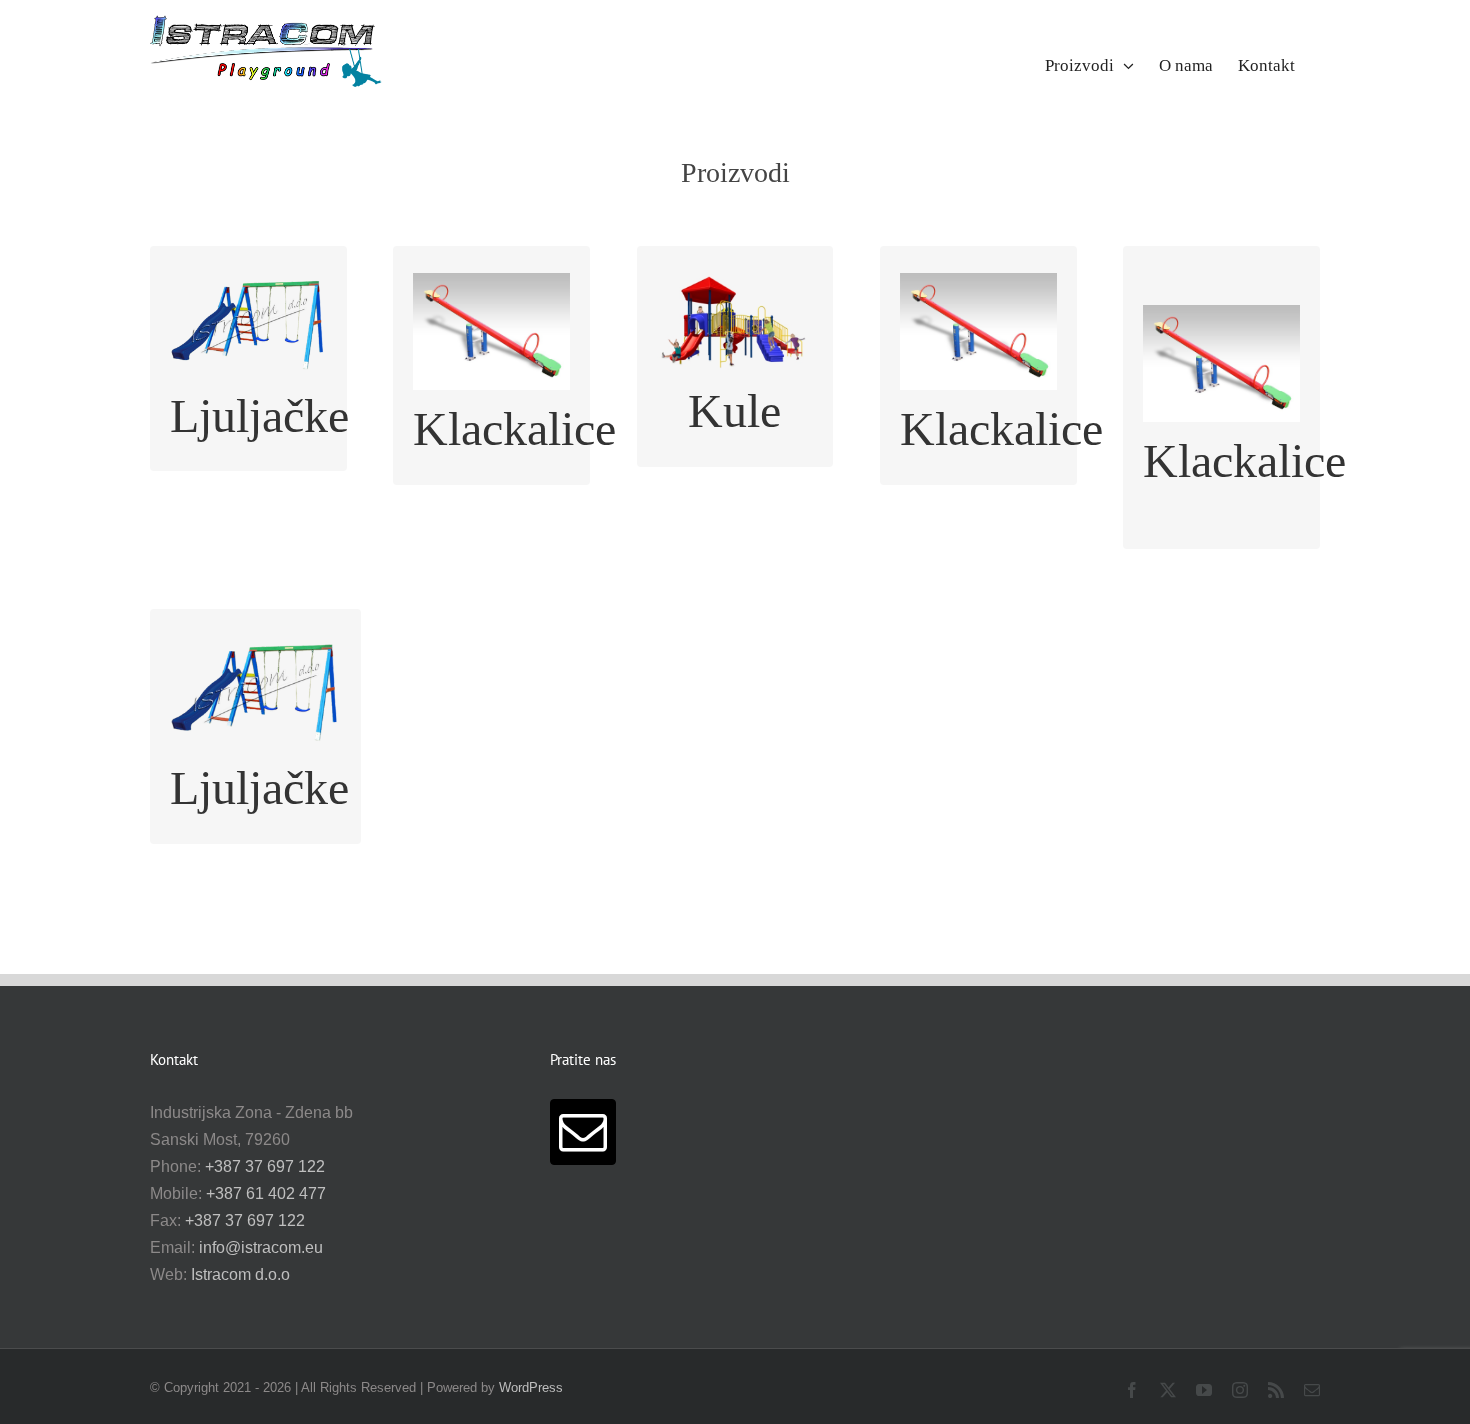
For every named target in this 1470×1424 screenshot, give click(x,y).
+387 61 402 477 (266, 1193)
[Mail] (583, 1132)
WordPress (531, 1387)
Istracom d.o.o (240, 1274)
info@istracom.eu (261, 1247)
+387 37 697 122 (265, 1166)
